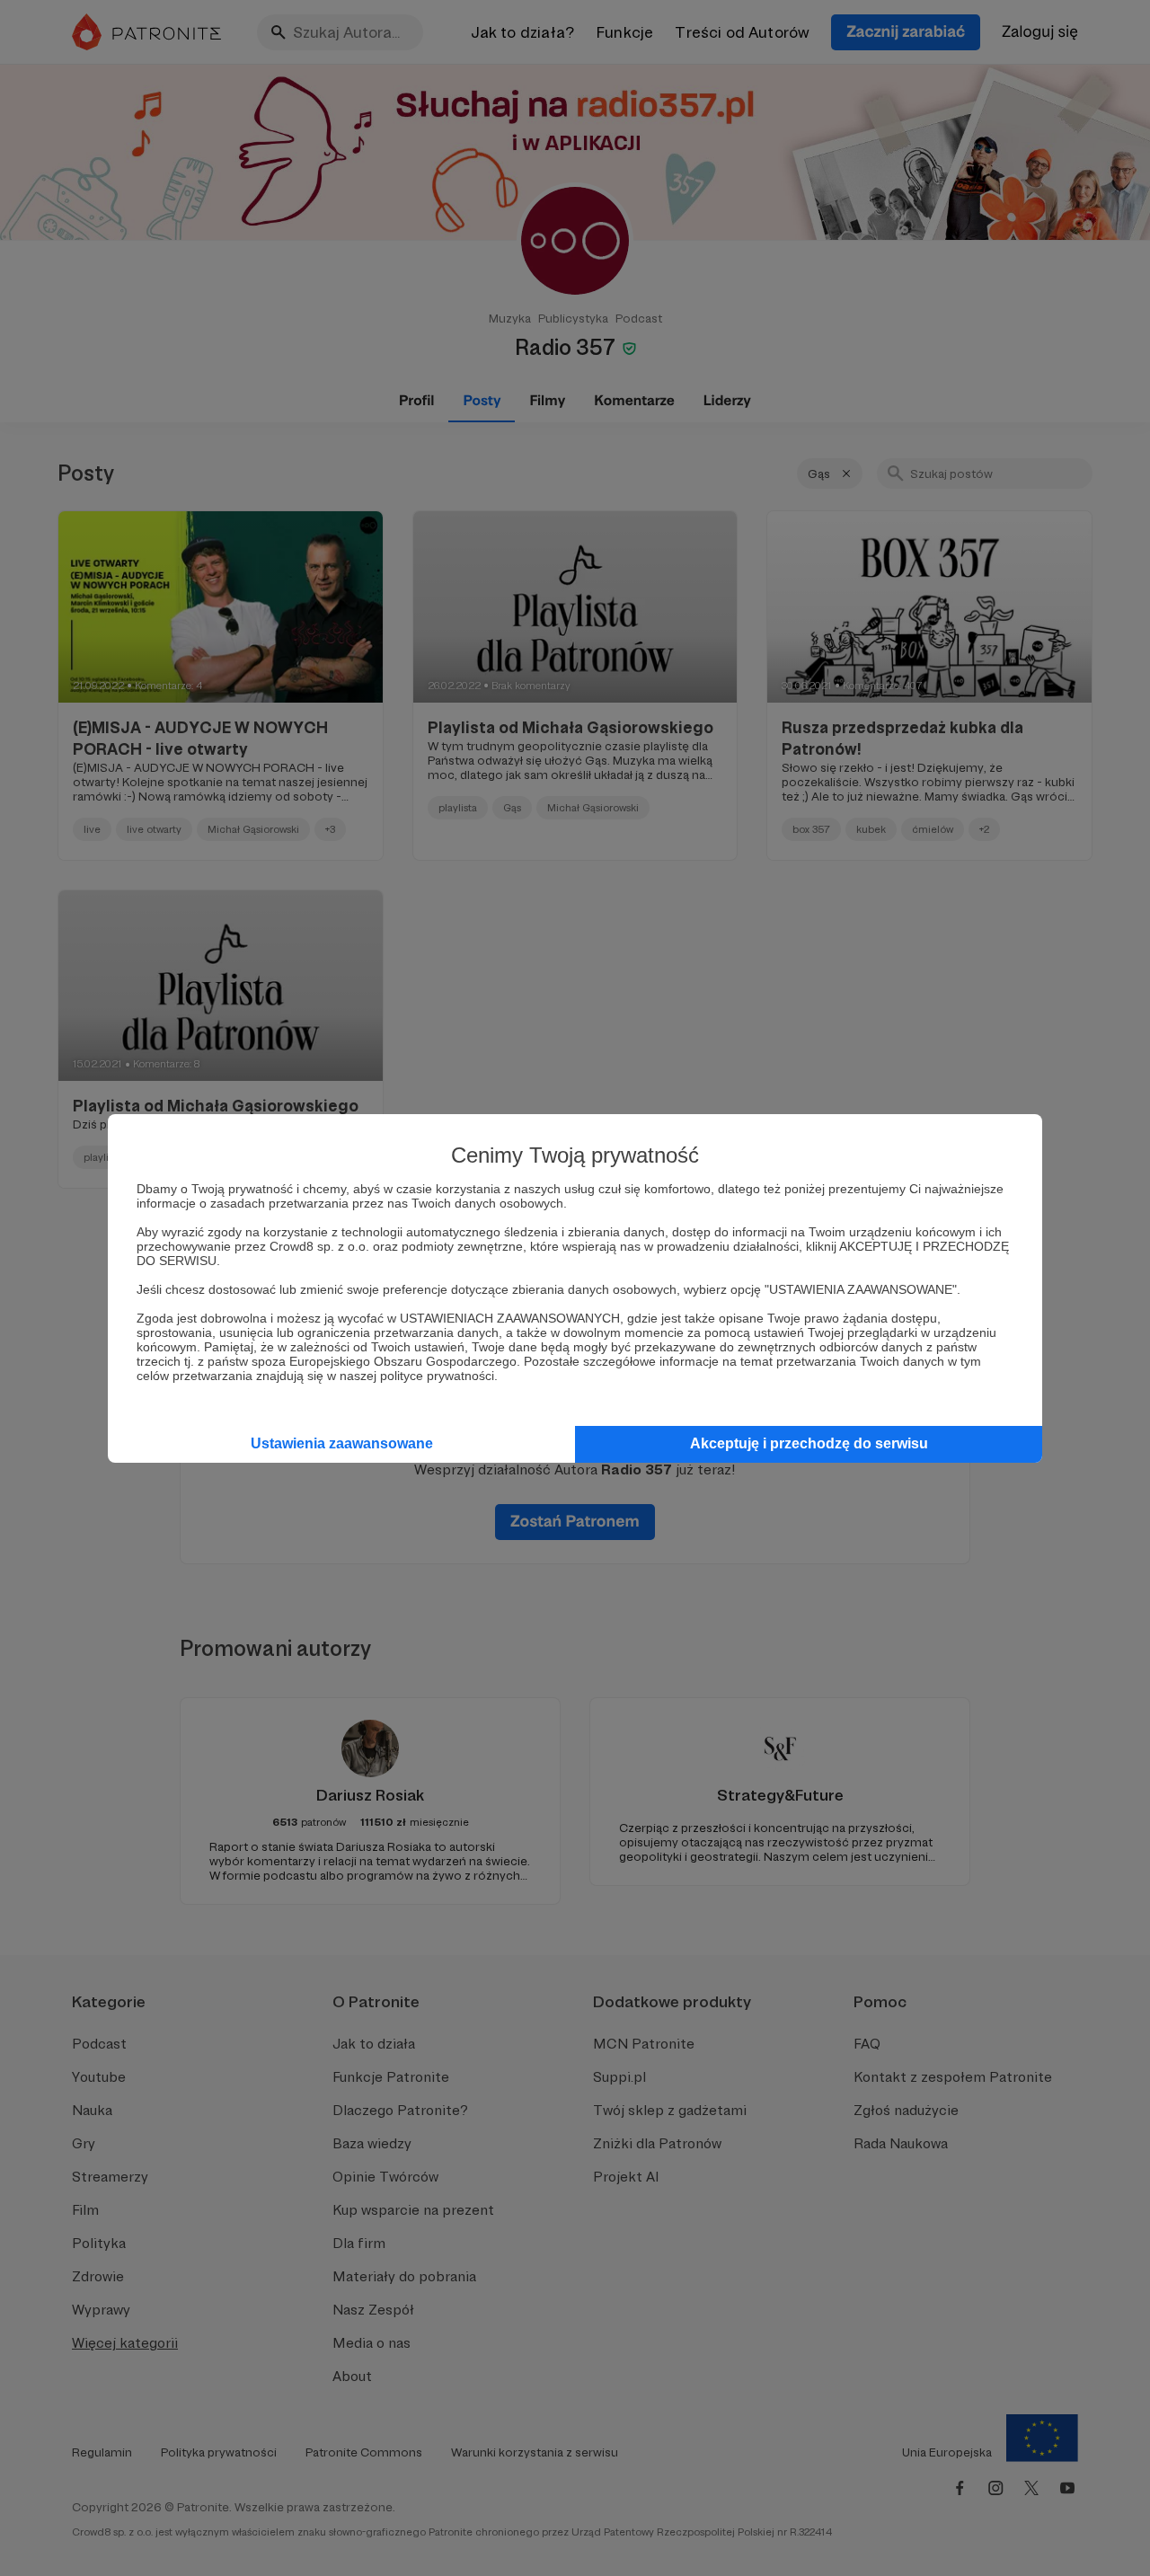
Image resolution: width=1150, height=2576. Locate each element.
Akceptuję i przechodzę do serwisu (809, 1443)
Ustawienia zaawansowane (342, 1443)
